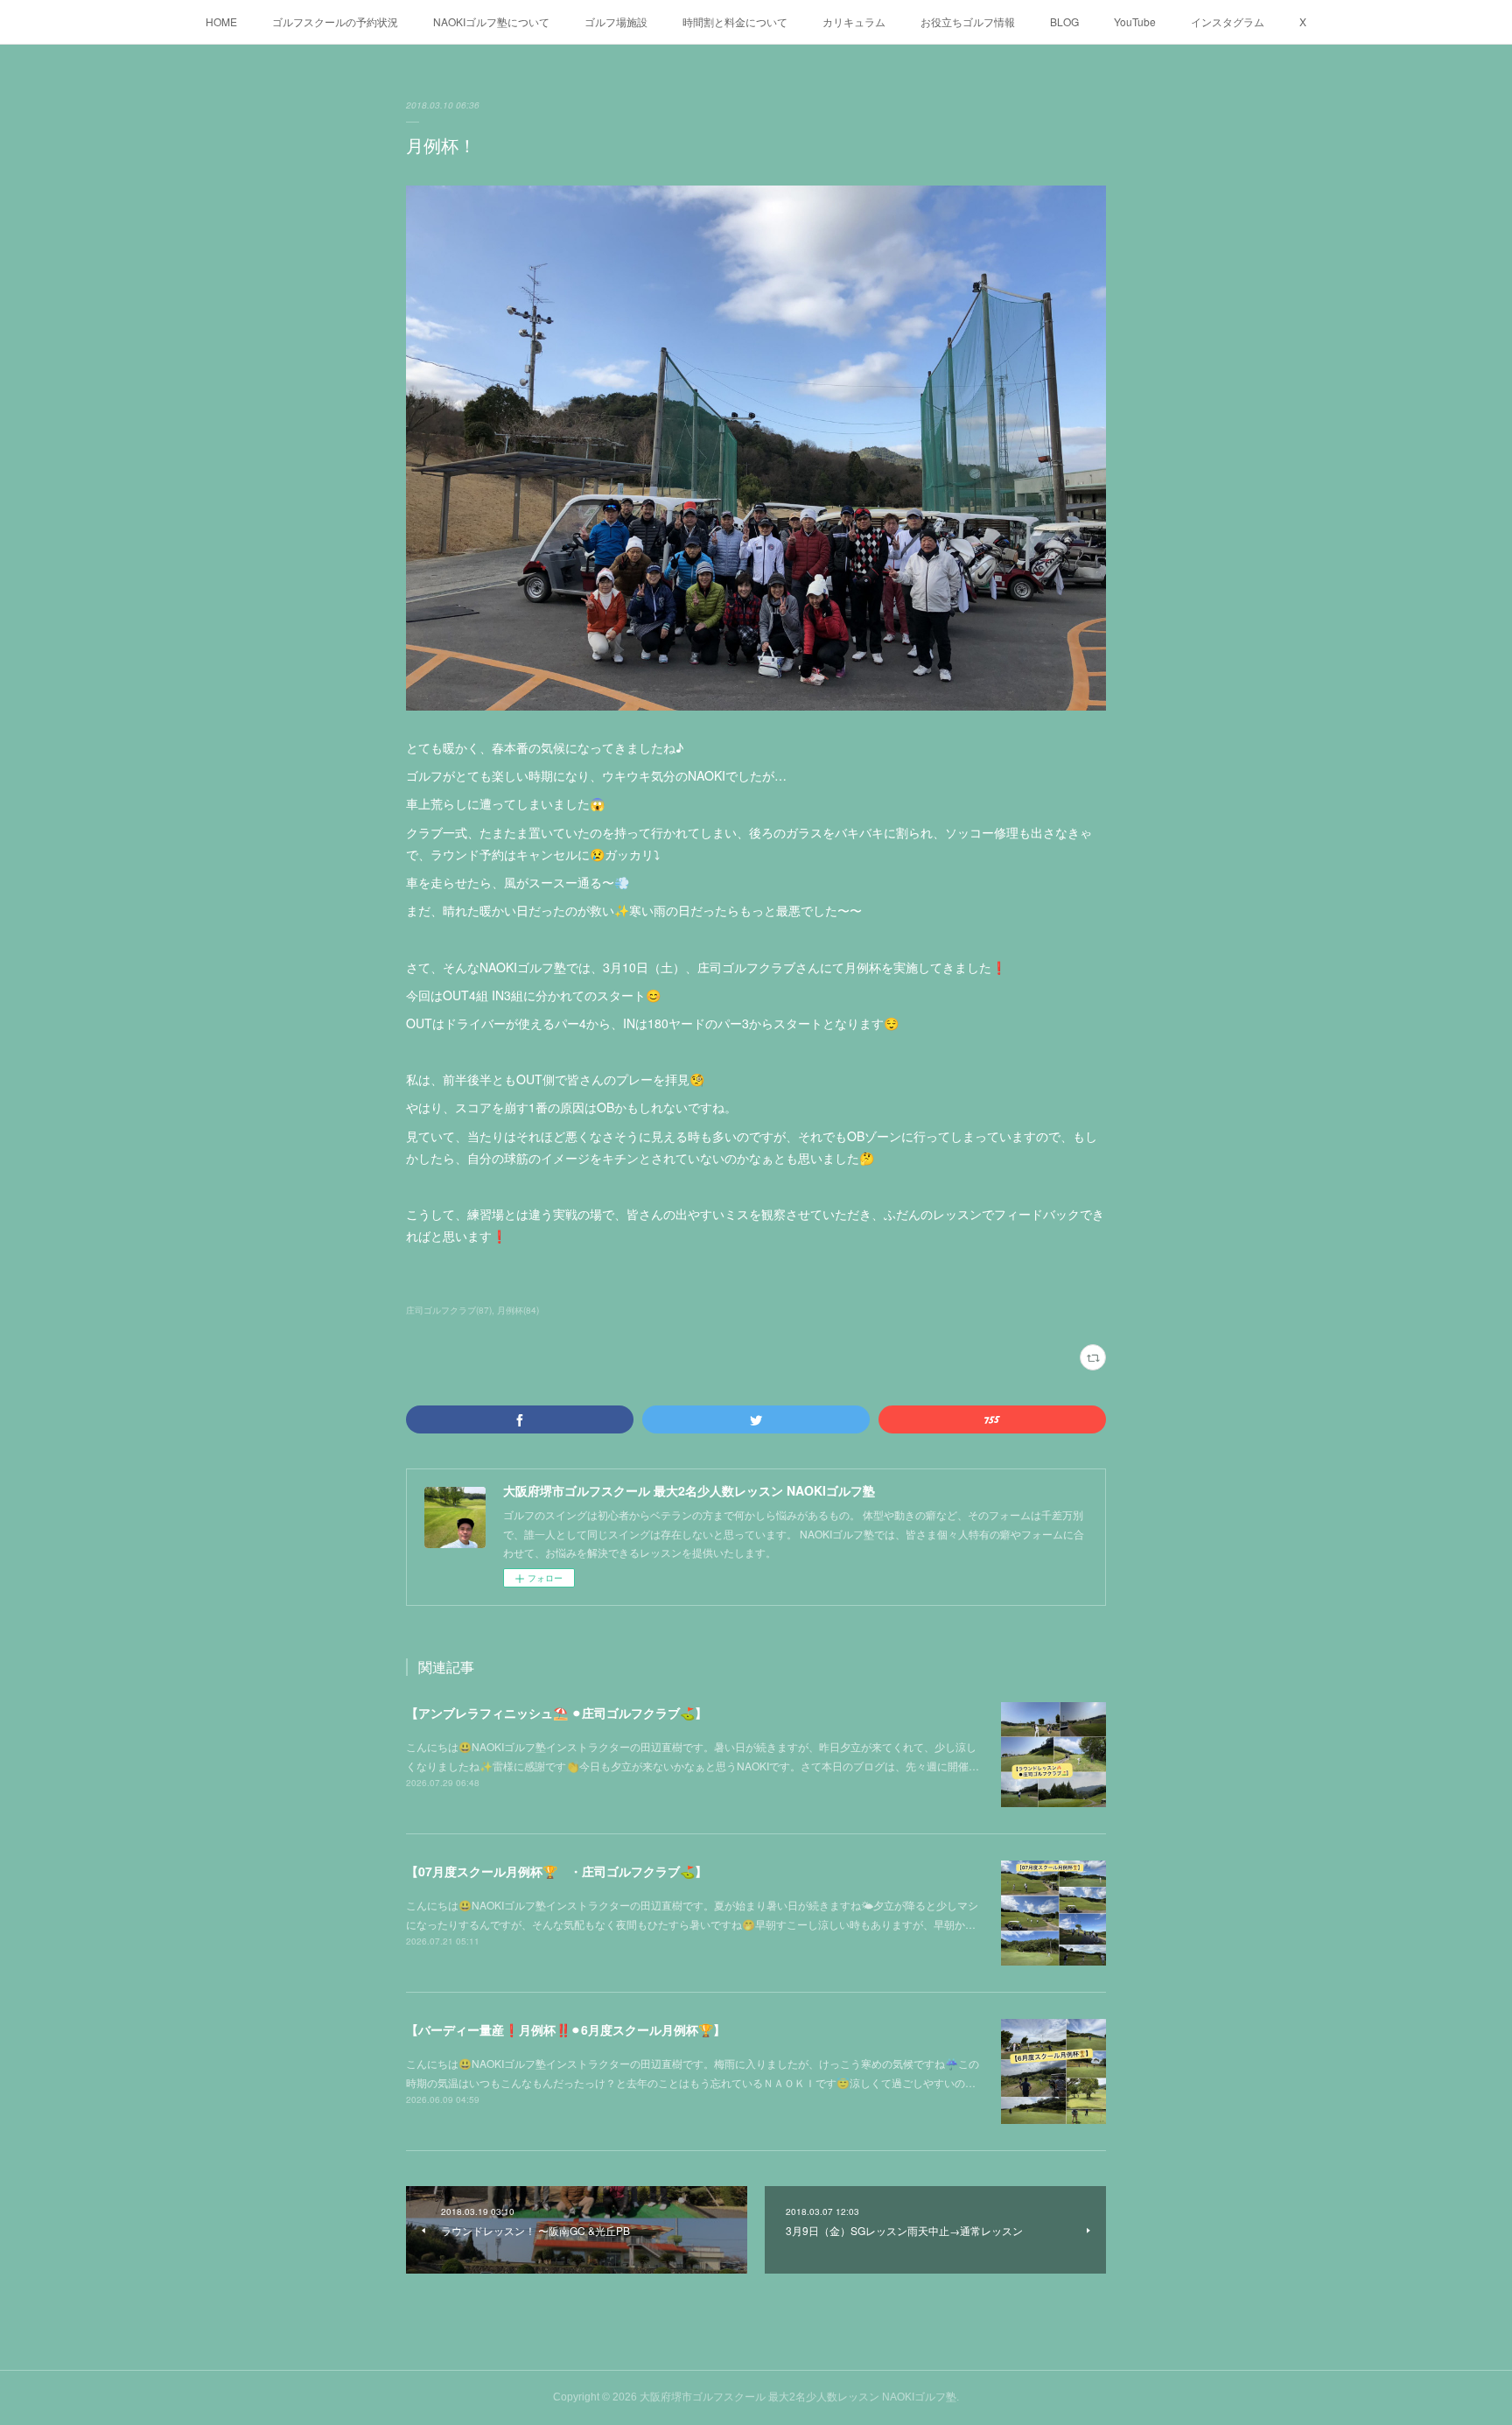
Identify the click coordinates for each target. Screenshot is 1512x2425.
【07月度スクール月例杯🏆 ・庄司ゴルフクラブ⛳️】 (556, 1871)
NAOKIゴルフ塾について (491, 21)
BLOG (1064, 21)
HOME (221, 21)
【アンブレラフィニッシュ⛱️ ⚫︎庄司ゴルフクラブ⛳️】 (556, 1713)
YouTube (1135, 21)
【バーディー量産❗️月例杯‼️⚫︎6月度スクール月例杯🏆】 (566, 2029)
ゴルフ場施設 (616, 21)
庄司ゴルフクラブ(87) (449, 1310)
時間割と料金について (735, 21)
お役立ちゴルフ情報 (968, 21)
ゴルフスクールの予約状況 (335, 21)
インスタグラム (1228, 21)
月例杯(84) (518, 1310)
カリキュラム (854, 21)
